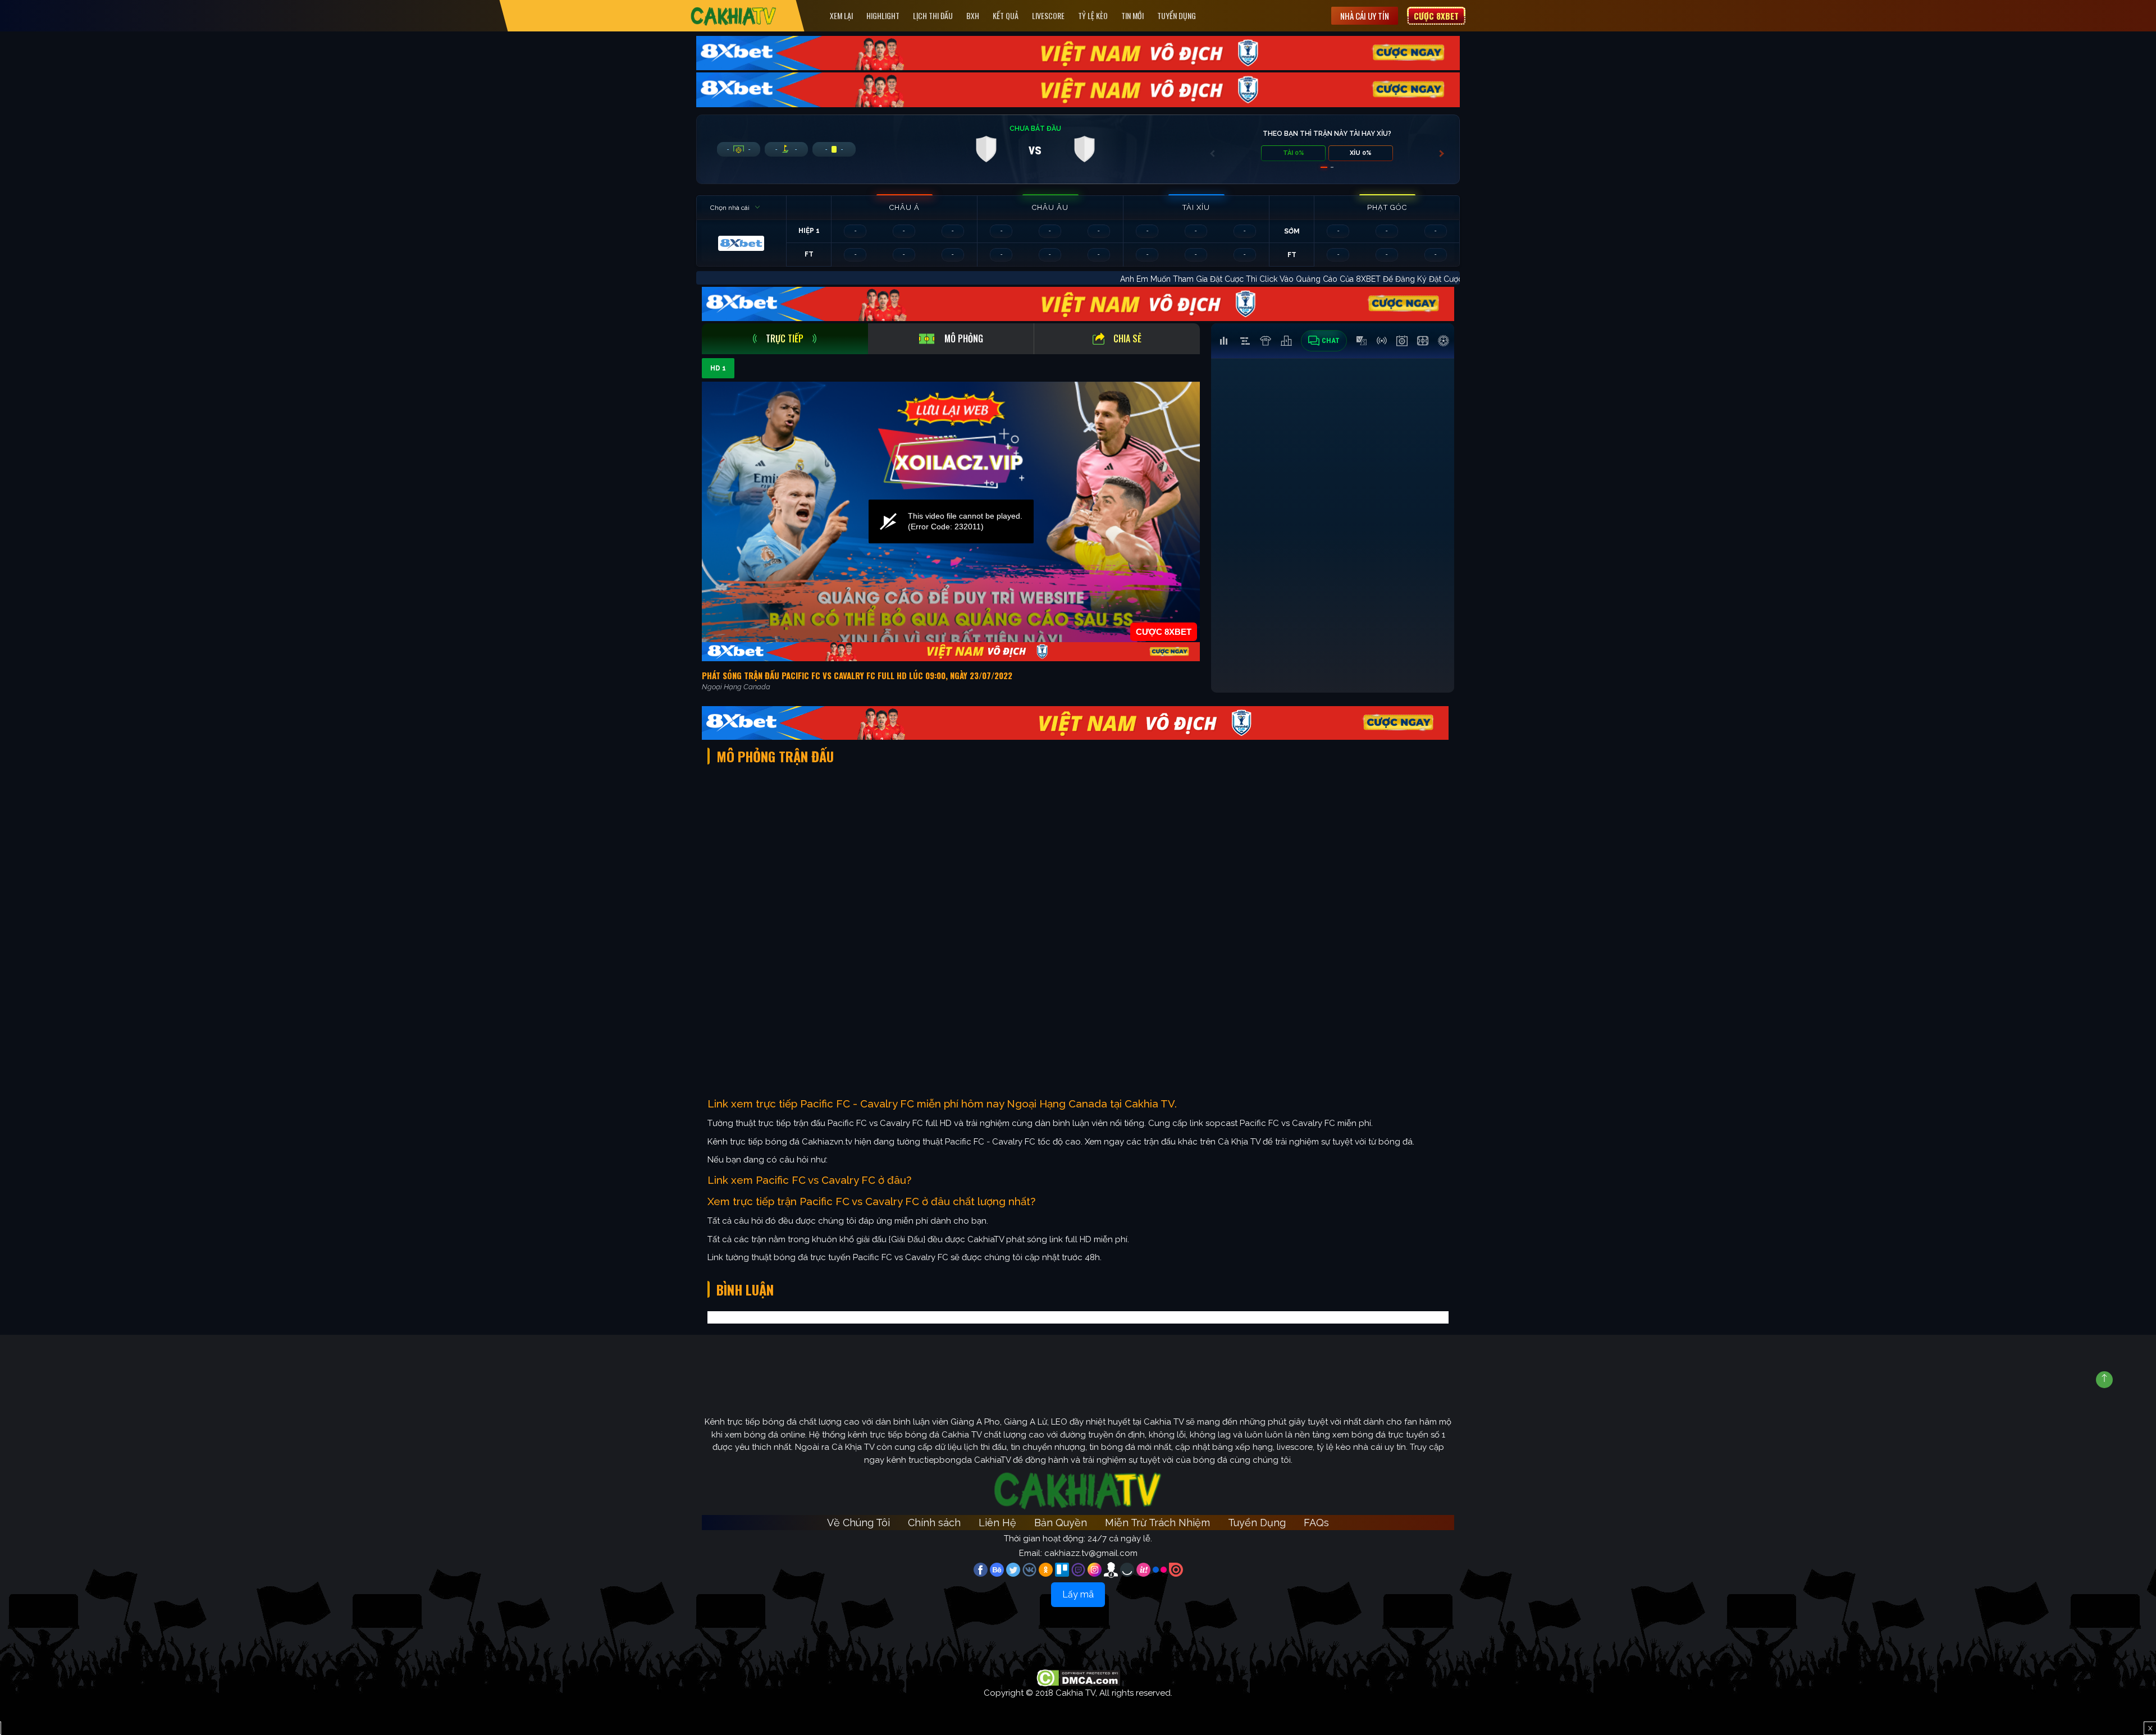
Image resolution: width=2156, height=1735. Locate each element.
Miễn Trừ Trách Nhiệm (1157, 1523)
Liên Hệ (997, 1523)
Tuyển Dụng (1177, 15)
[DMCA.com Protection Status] (1078, 1677)
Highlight (883, 15)
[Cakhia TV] (734, 16)
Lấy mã (1078, 1594)
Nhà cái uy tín (1365, 16)
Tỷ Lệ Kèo (1093, 15)
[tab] (785, 339)
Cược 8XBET (1436, 16)
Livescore (1048, 15)
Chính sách (934, 1523)
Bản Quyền (1061, 1523)
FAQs (1316, 1523)
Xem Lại (841, 15)
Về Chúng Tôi (858, 1523)
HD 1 (718, 368)
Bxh (973, 15)
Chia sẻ (1127, 338)
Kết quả (1006, 15)
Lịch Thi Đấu (933, 15)
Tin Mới (1132, 15)
